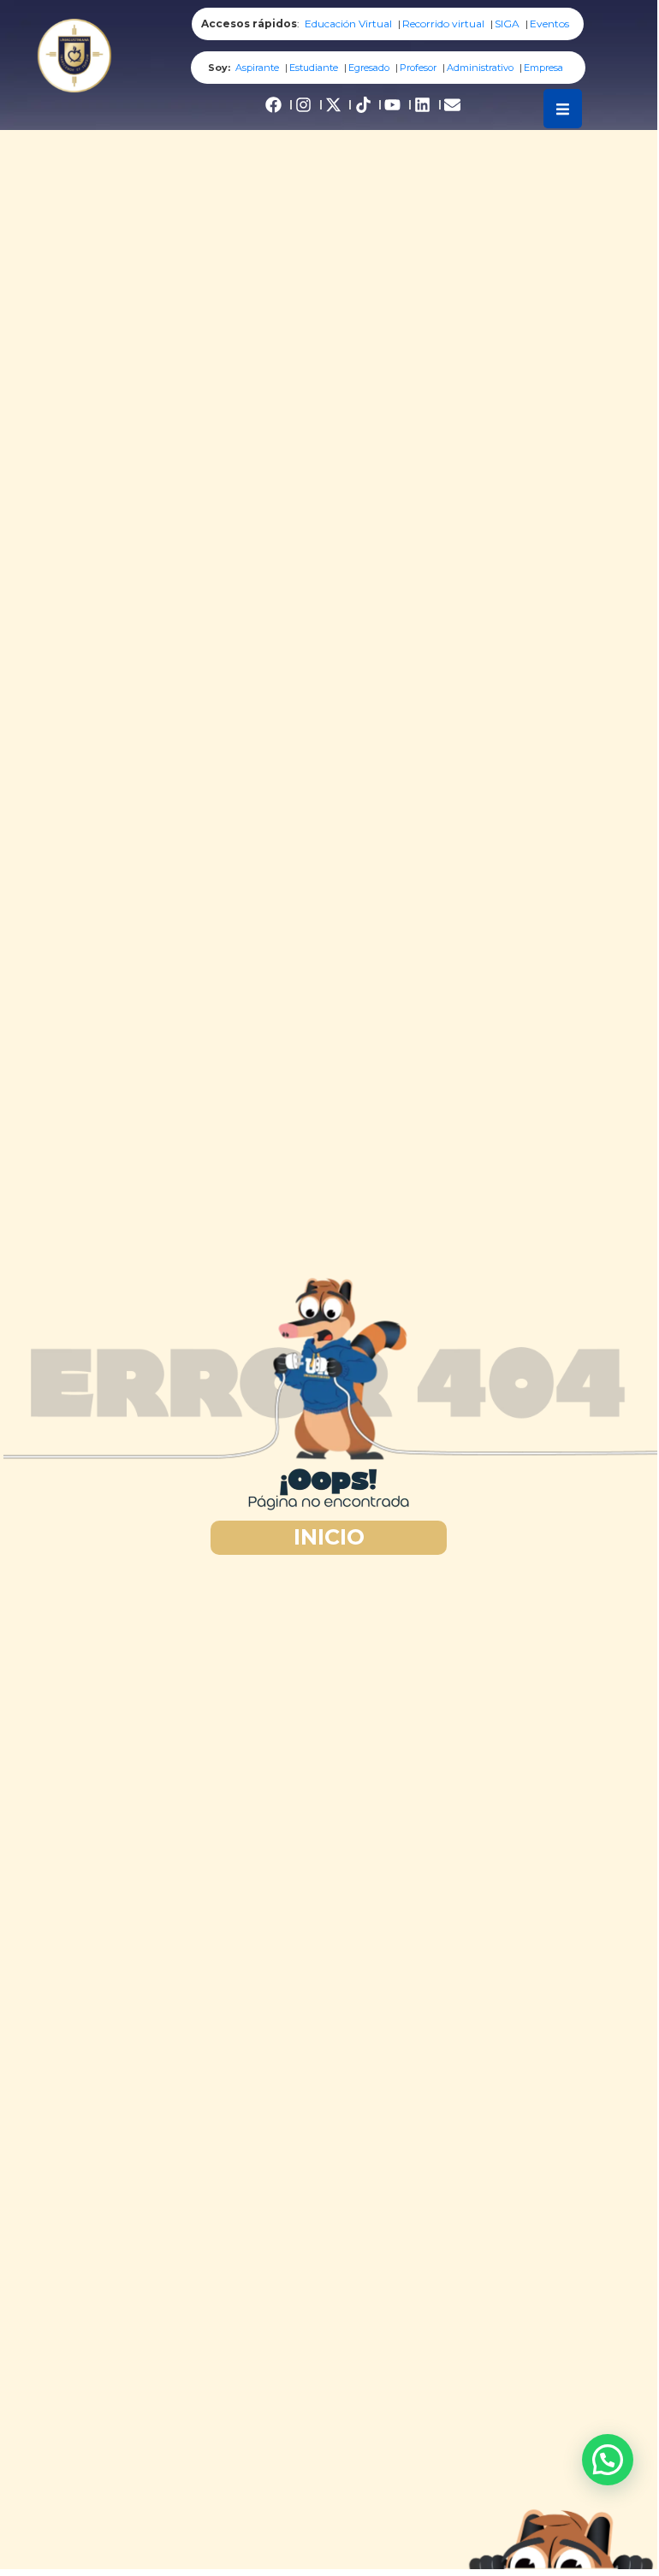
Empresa (543, 68)
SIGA (507, 24)
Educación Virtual (348, 24)
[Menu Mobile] (563, 109)
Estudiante (314, 68)
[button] (608, 2460)
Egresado (369, 68)
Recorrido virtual (443, 24)
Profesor (418, 68)
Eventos (549, 24)
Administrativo (480, 68)
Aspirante (257, 68)
